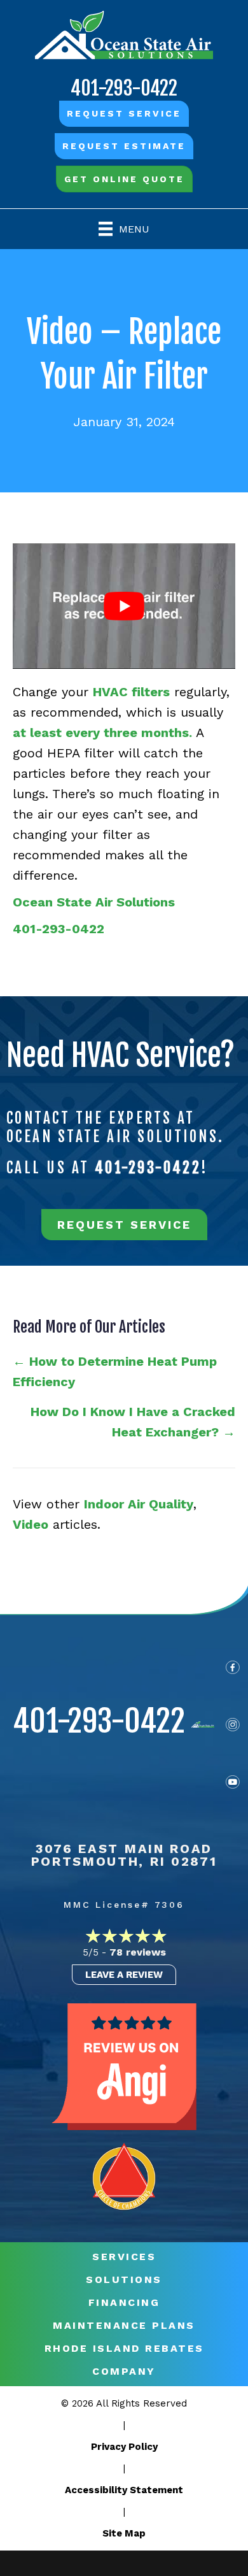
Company (124, 2372)
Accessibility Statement (124, 2490)
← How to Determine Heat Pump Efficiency (115, 1371)
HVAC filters (131, 692)
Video (31, 1524)
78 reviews (138, 1952)
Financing (124, 2303)
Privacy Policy (124, 2447)
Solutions (124, 2280)
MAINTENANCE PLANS (124, 2326)
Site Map (124, 2533)
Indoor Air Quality (139, 1504)
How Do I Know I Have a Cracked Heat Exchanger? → (133, 1422)
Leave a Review (124, 1975)
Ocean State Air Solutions (94, 902)
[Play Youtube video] (124, 606)
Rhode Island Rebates (124, 2349)
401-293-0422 (124, 88)
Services (124, 2257)
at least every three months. (102, 733)
